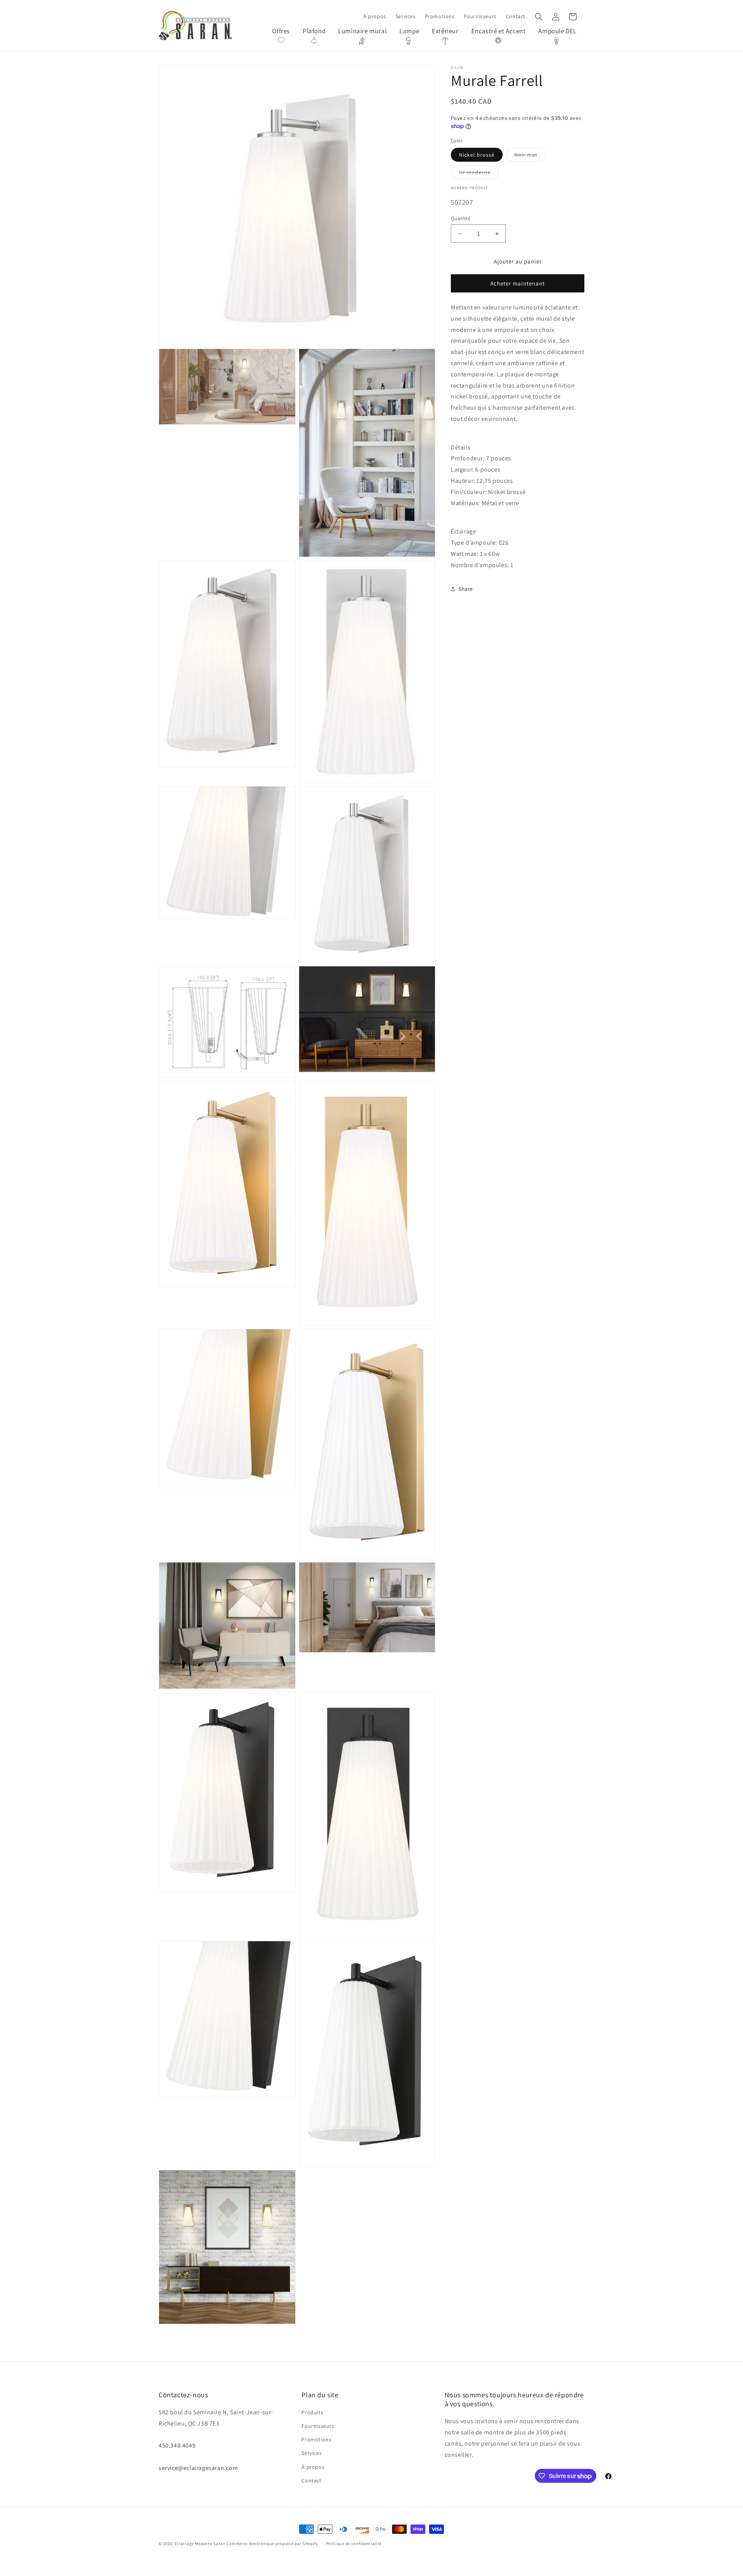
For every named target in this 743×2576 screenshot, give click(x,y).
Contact (311, 2480)
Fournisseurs (318, 2426)
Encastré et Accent (499, 31)
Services (312, 2453)
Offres (281, 31)
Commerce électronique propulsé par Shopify (272, 2544)
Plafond (314, 31)
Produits (312, 2412)
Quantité (461, 218)
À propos (313, 2467)
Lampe (409, 31)
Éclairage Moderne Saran (200, 2544)
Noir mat (530, 156)
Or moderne (479, 174)
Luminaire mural (362, 31)
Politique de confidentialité (354, 2544)
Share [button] (466, 589)
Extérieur (445, 31)
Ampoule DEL (557, 31)
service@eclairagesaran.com (198, 2468)
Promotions (316, 2439)
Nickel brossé (477, 155)
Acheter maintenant (518, 283)
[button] (539, 17)
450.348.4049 (177, 2445)
